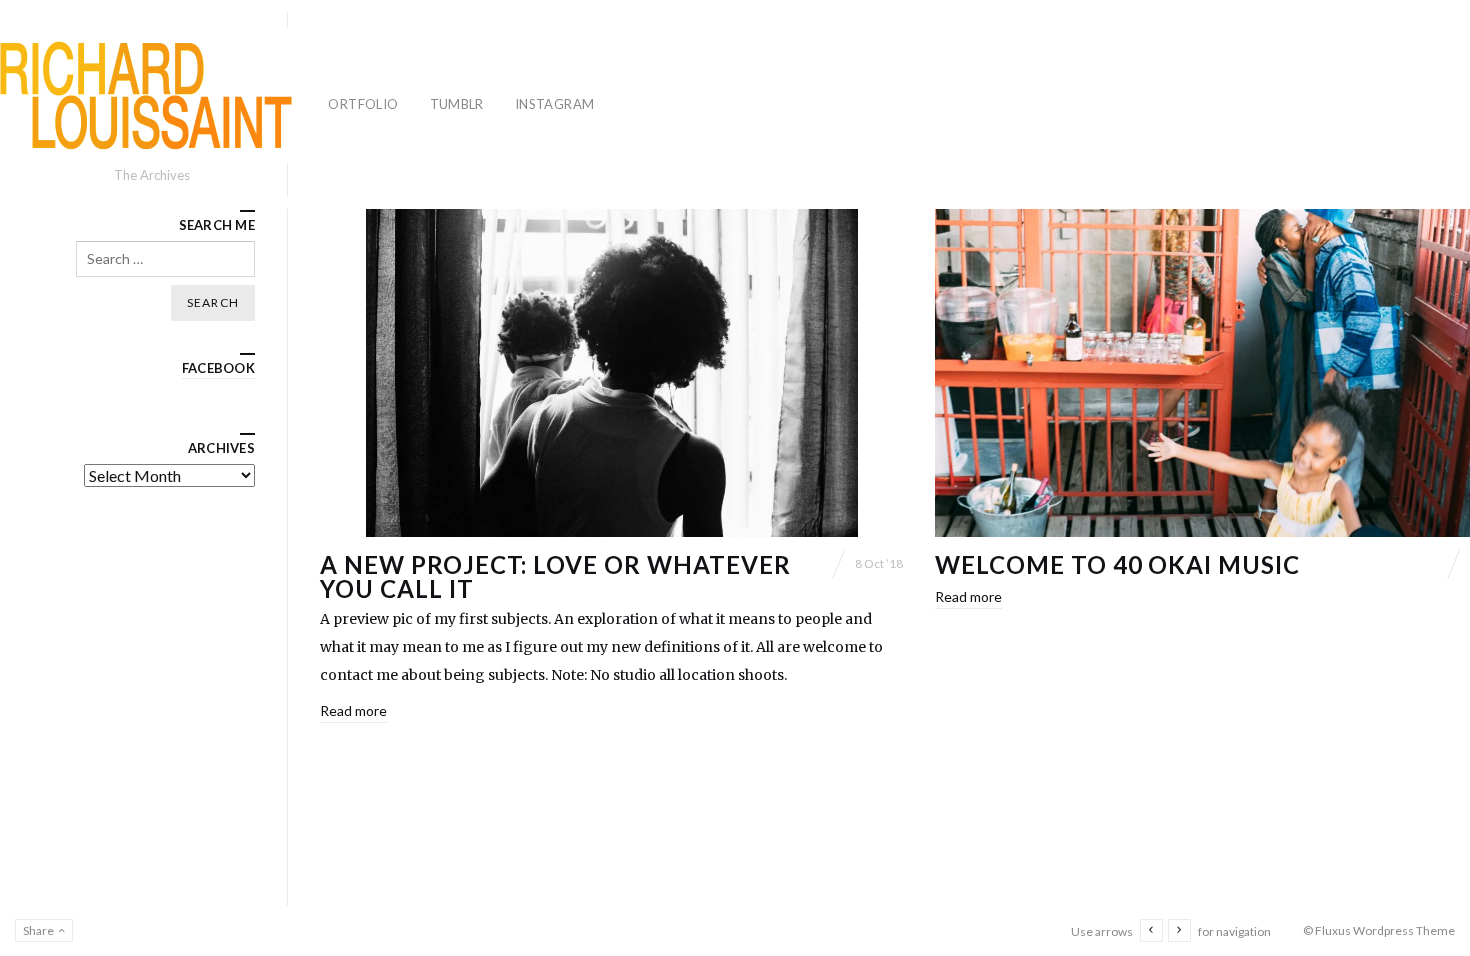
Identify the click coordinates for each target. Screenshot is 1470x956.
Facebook (218, 368)
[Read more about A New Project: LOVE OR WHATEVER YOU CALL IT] (612, 373)
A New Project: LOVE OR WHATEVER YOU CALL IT (555, 576)
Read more (353, 710)
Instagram (555, 104)
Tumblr (457, 104)
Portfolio (359, 104)
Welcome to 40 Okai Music (1117, 564)
